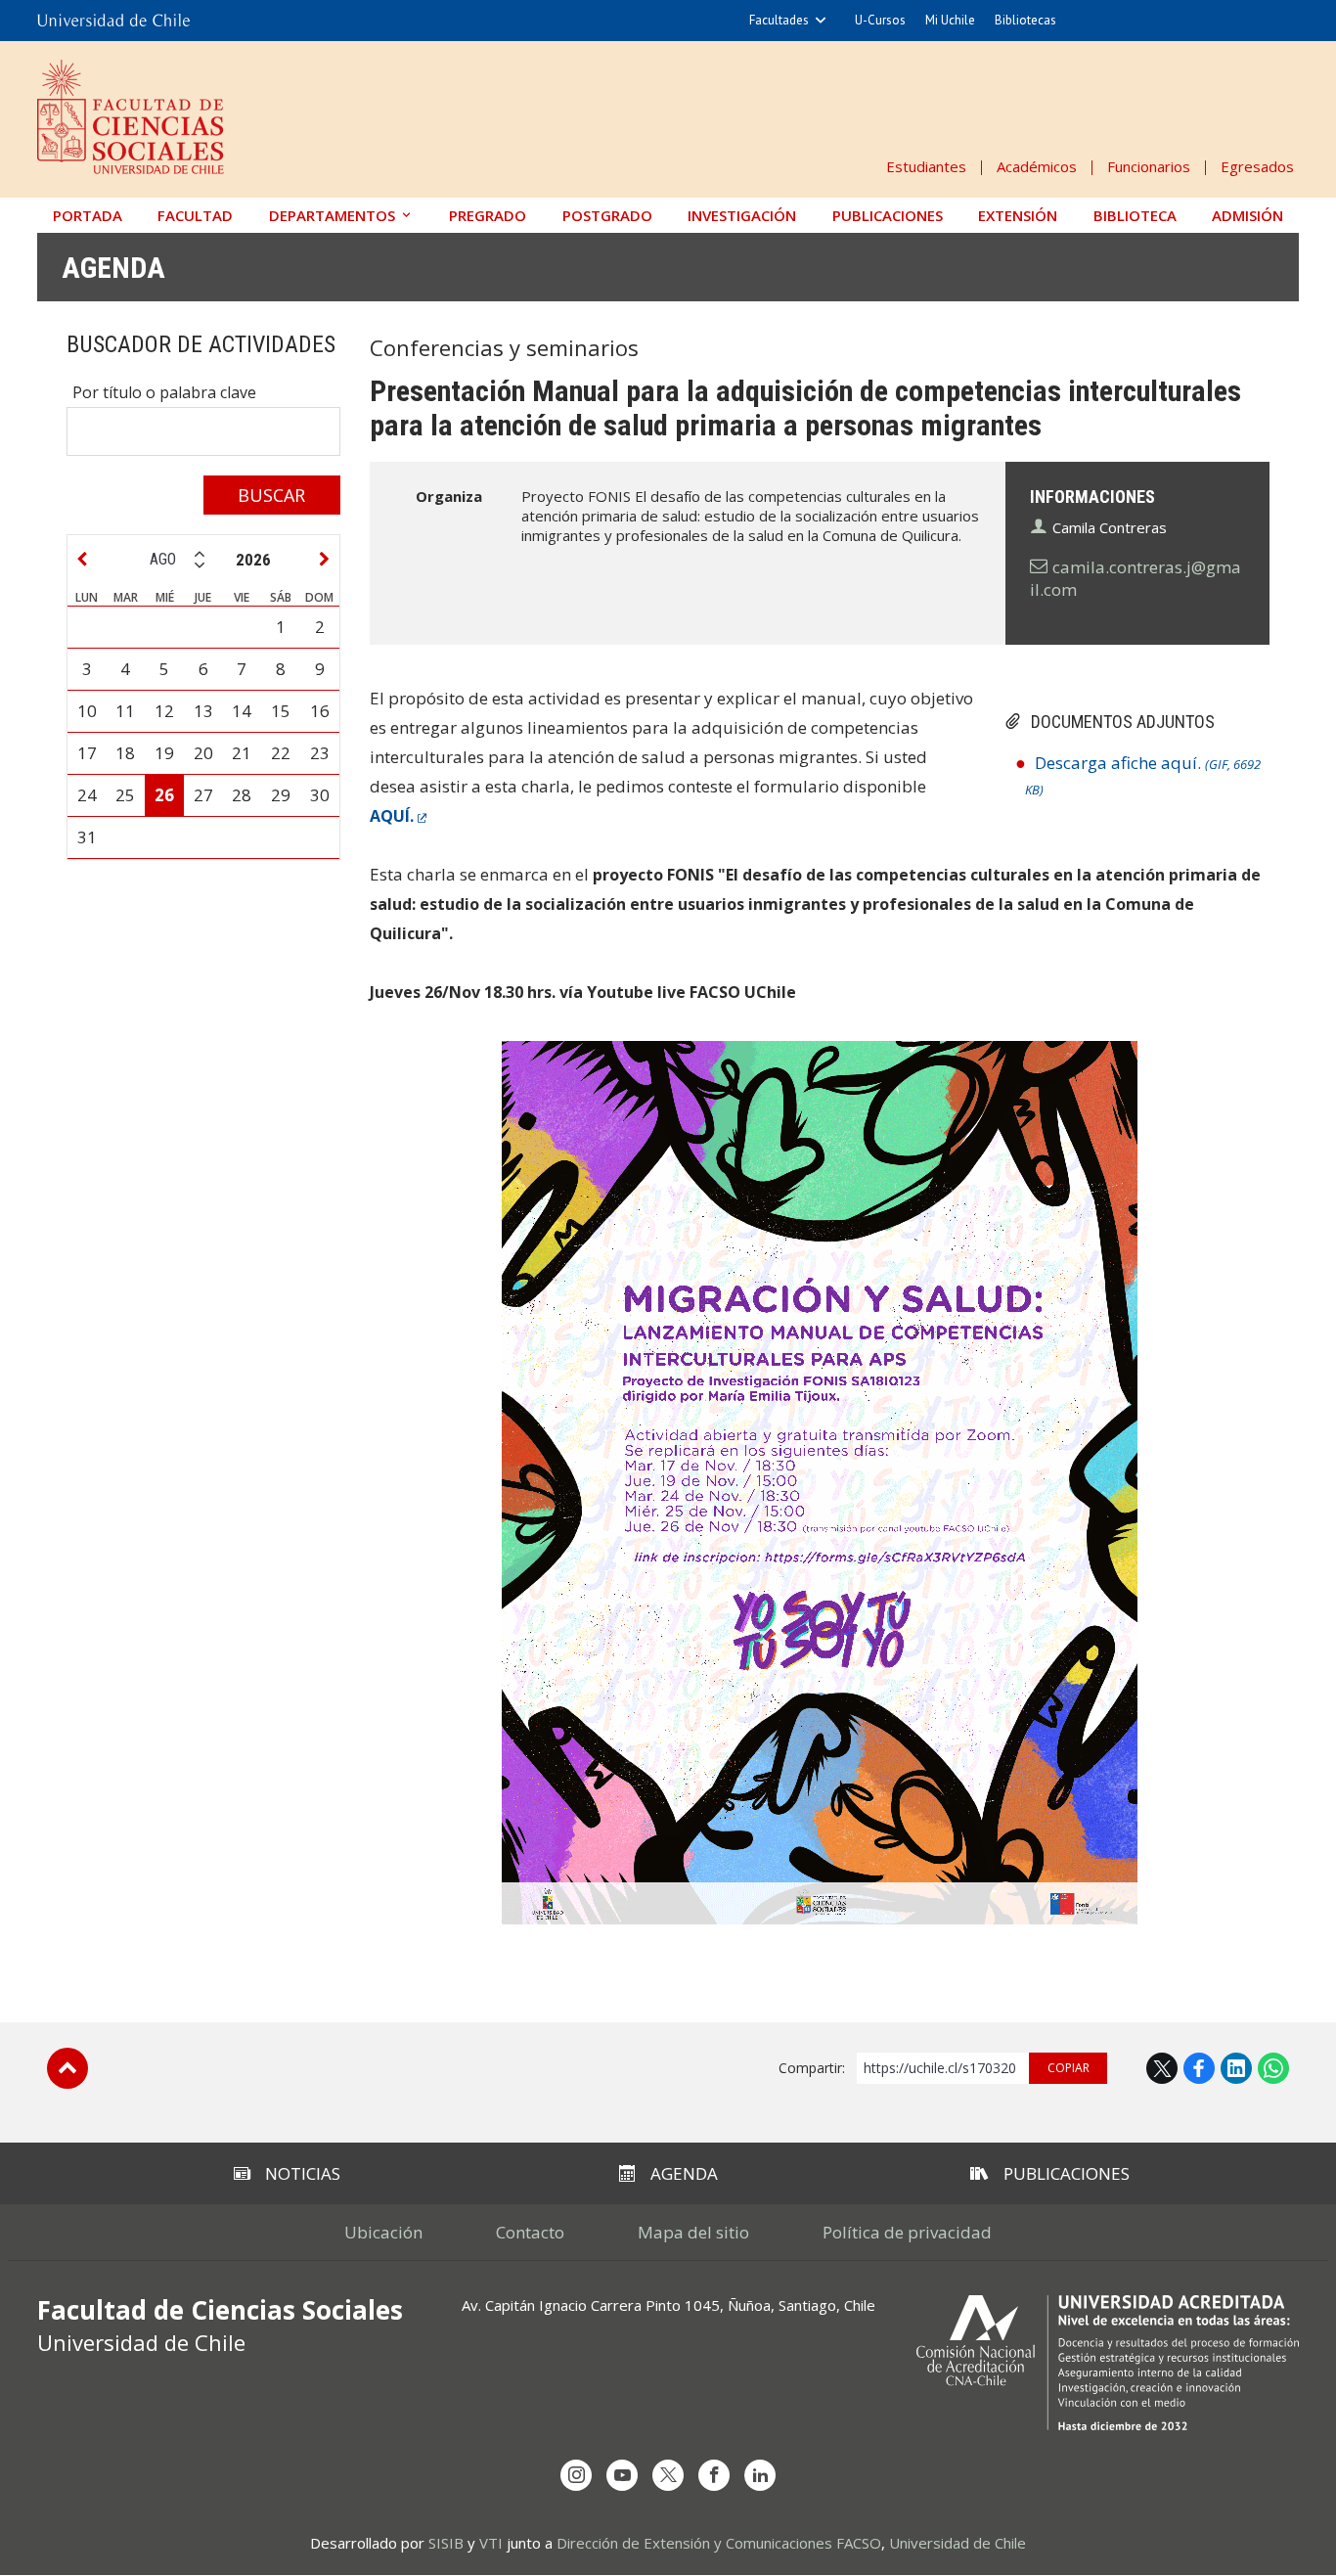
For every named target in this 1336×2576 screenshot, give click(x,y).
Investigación (742, 215)
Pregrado (488, 215)
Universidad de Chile (957, 2543)
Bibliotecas (1025, 20)
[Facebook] (714, 2475)
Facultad (195, 215)
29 (281, 795)
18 (125, 753)
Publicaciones (888, 215)
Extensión (1018, 215)
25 (125, 795)
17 (87, 753)
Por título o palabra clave (164, 392)
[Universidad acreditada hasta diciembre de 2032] (1108, 2363)
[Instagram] (576, 2475)
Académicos (1037, 166)
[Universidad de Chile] (113, 21)
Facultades (779, 20)
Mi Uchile (950, 20)
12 (164, 711)
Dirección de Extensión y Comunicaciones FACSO (719, 2543)
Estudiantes (926, 166)
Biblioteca (1135, 215)
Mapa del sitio (693, 2232)
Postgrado (607, 215)
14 (242, 711)
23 (320, 753)
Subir (67, 2068)
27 (203, 795)
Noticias (303, 2173)
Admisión (1247, 215)
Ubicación (383, 2232)
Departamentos (332, 215)
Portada (88, 215)
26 (164, 795)
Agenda (113, 268)
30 (320, 795)
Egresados (1257, 166)
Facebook (1199, 2068)
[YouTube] (622, 2475)
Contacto (530, 2232)
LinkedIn (1236, 2068)
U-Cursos (880, 20)
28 (242, 795)
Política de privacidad (907, 2232)
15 (281, 711)
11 (125, 711)
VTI (491, 2543)
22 (281, 753)
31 (87, 837)
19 (164, 753)
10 (87, 711)
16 (320, 711)
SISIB (446, 2543)
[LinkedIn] (760, 2475)
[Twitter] (668, 2475)
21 (242, 753)
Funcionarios (1149, 166)
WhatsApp (1273, 2068)
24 (87, 795)
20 (203, 753)
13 (203, 711)
